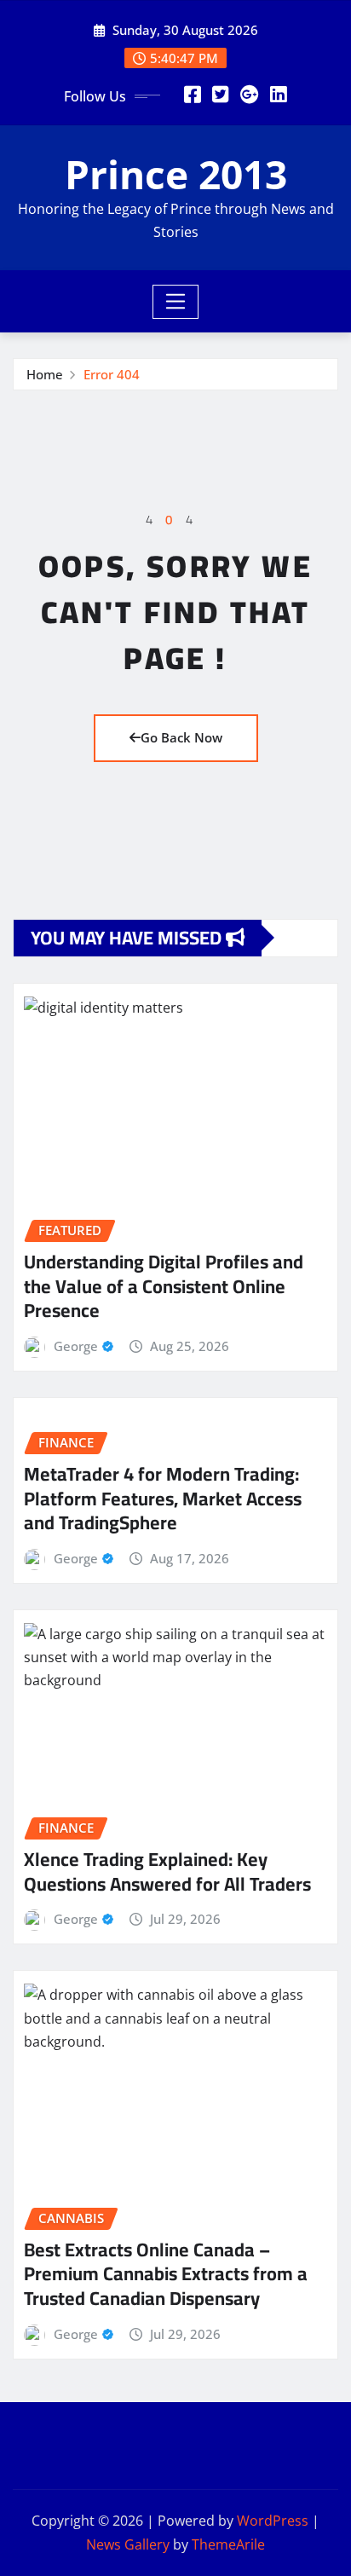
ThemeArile (228, 2544)
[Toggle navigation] (176, 302)
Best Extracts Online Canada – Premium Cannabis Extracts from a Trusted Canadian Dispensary (166, 2274)
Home (45, 374)
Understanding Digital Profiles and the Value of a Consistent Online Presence (164, 1286)
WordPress (273, 2521)
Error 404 (112, 374)
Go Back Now (181, 737)
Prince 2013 (176, 174)
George (76, 1346)
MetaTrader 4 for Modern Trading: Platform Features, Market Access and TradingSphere (163, 1498)
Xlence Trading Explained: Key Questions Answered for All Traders (167, 1871)
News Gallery (128, 2544)
